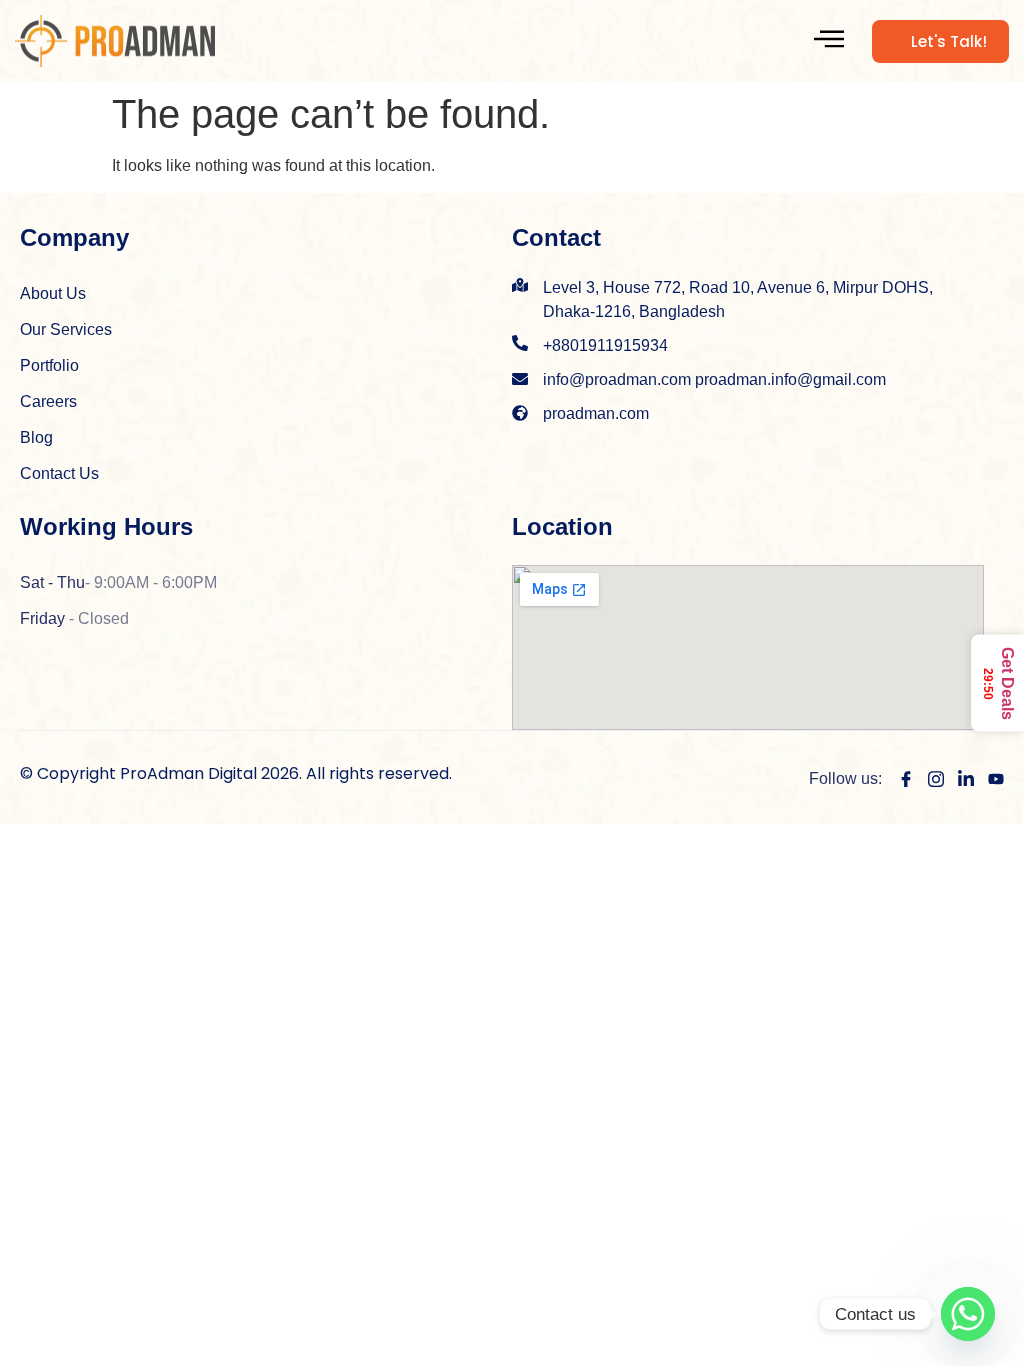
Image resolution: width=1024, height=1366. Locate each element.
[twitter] (966, 778)
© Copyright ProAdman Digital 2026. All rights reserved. (236, 773)
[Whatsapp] (968, 1314)
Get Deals (998, 683)
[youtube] (996, 778)
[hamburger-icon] (829, 41)
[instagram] (936, 778)
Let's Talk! (949, 41)
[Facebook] (906, 778)
